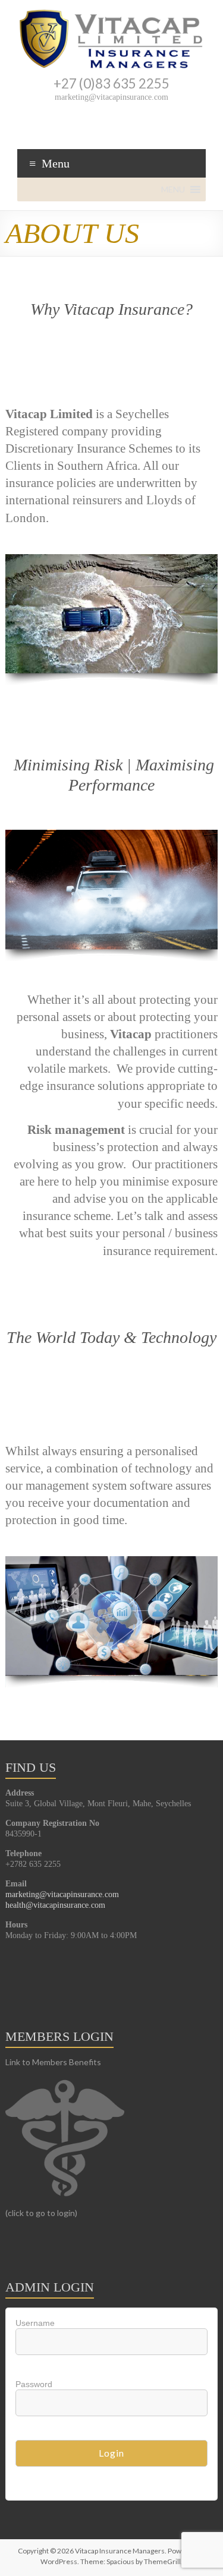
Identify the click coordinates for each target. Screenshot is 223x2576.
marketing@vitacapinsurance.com (62, 1894)
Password (34, 2384)
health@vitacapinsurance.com (55, 1905)
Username (35, 2323)
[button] (173, 189)
